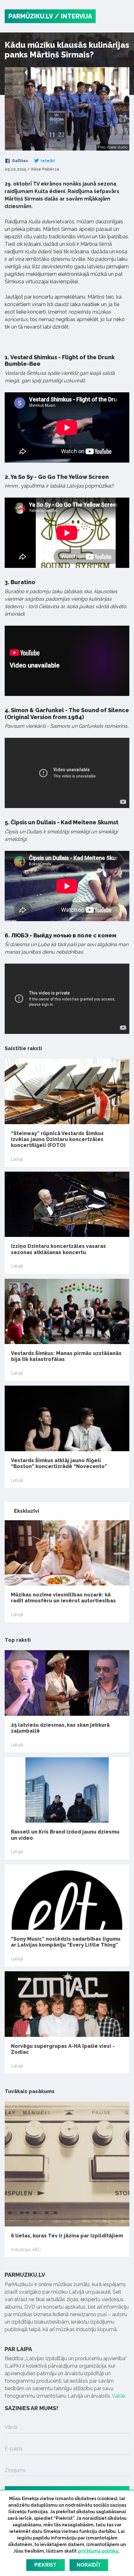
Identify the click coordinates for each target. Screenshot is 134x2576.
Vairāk (119, 2396)
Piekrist (45, 2565)
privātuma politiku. (99, 2551)
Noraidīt (89, 2565)
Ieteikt (47, 161)
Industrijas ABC (26, 2250)
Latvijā (17, 1159)
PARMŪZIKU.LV (31, 16)
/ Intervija (73, 16)
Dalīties (20, 161)
